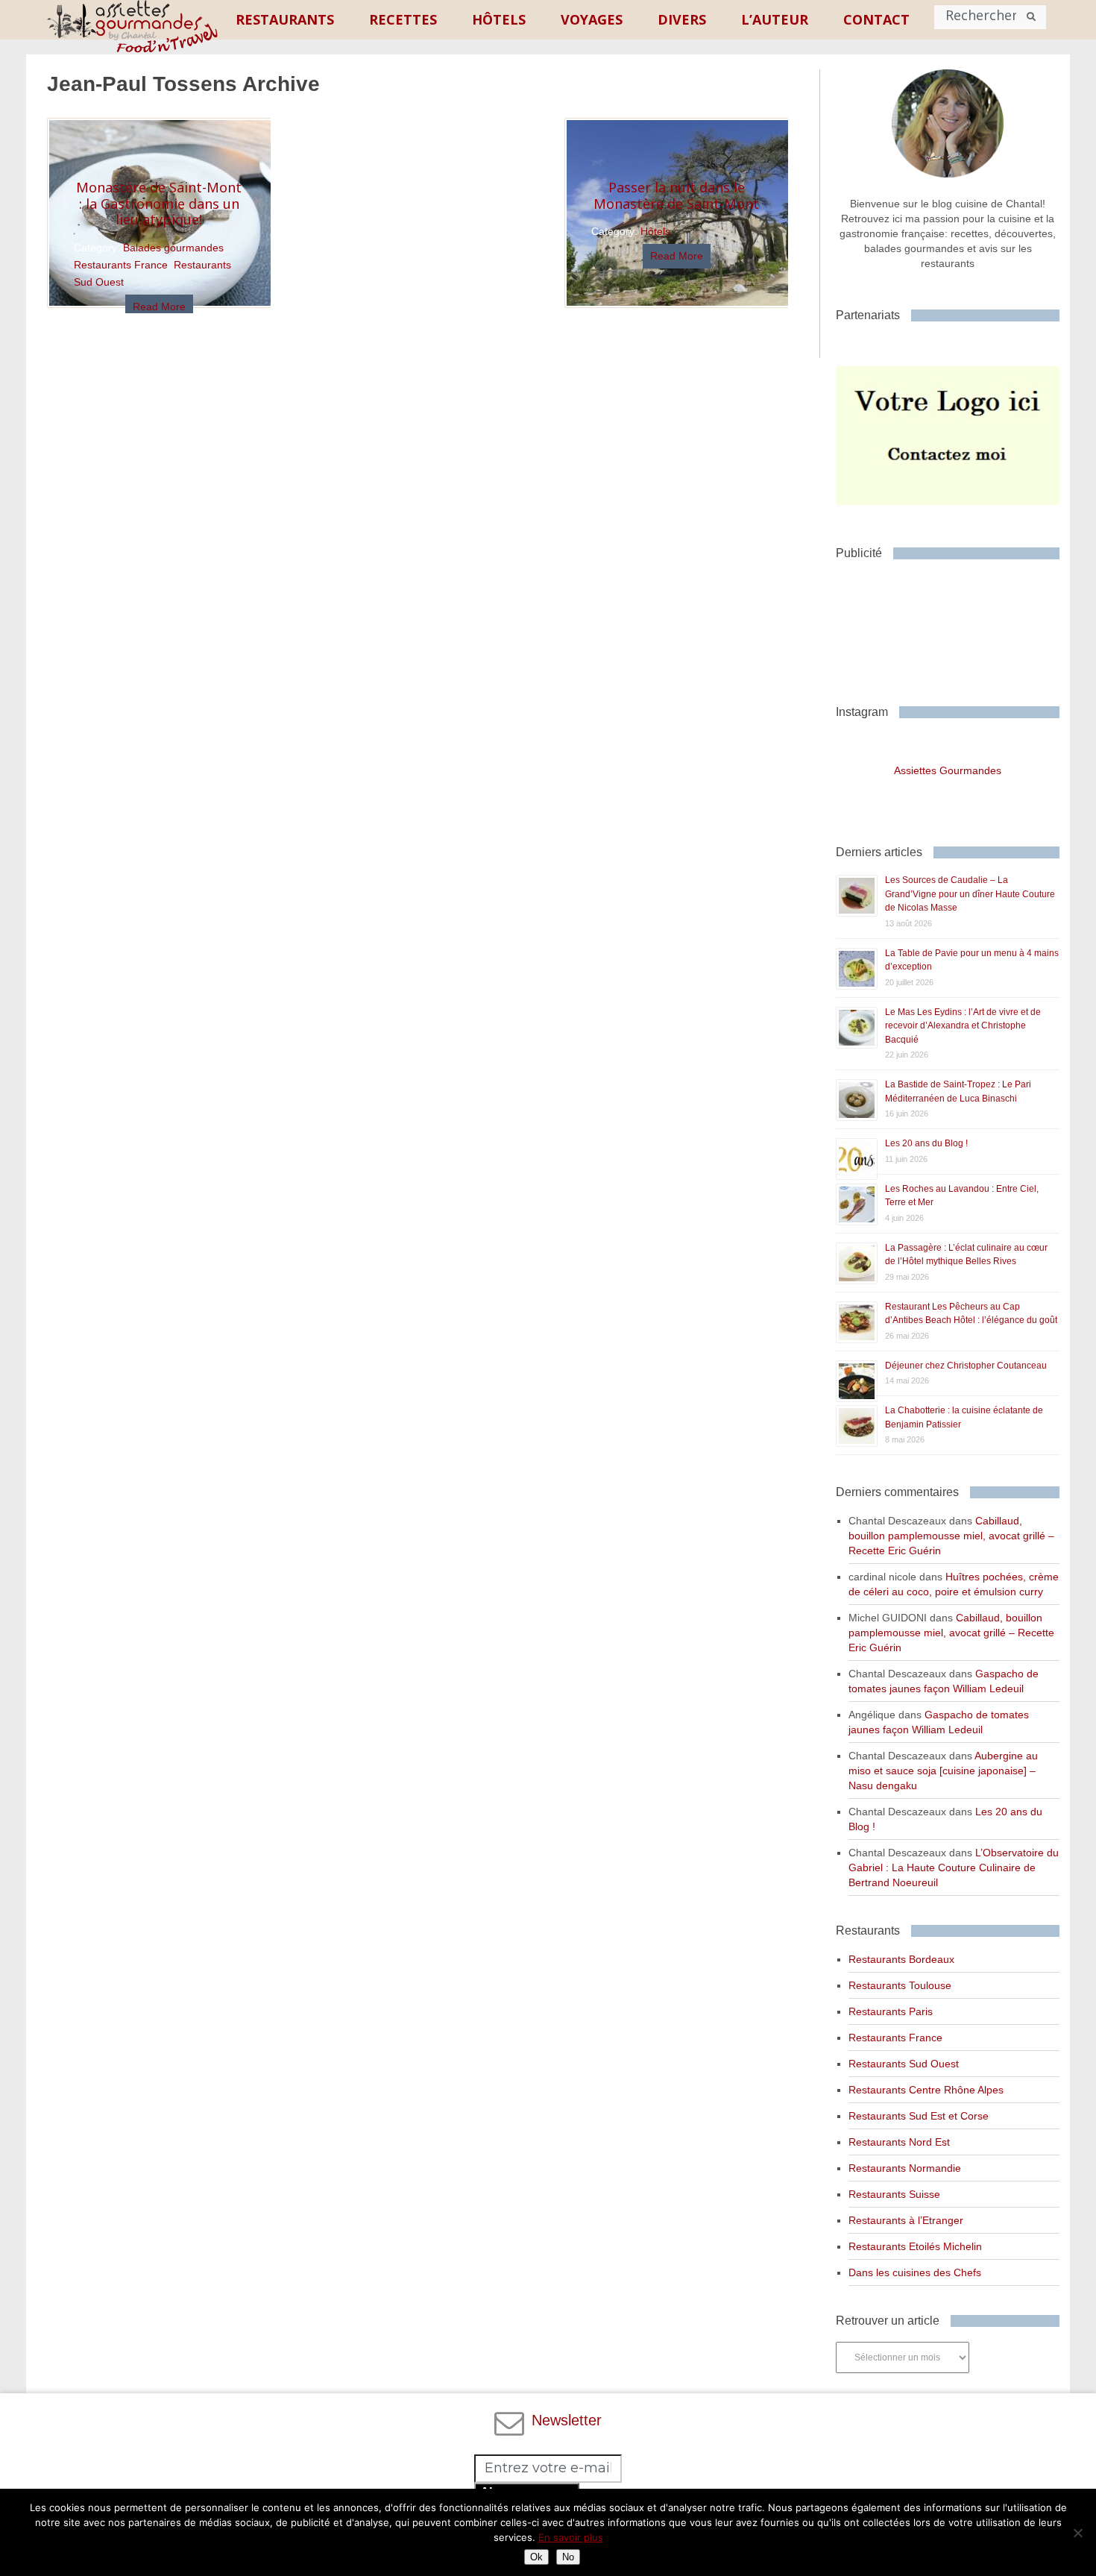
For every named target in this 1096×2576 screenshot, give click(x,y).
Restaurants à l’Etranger (906, 2220)
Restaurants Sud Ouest (904, 2064)
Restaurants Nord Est (899, 2142)
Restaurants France (121, 265)
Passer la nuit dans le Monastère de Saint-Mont (676, 195)
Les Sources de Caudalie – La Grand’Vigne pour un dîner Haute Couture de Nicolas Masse (970, 894)
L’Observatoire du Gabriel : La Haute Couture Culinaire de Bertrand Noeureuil (954, 1867)
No (568, 2557)
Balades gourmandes (173, 248)
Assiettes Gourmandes (948, 770)
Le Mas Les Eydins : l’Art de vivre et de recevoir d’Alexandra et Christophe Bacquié (963, 1026)
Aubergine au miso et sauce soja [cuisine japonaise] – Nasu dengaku (943, 1771)
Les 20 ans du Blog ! (926, 1143)
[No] (1077, 2533)
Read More (159, 307)
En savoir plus (571, 2537)
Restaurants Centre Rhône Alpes (926, 2090)
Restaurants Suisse (894, 2194)
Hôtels (655, 231)
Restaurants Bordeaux (901, 1959)
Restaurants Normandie (905, 2168)
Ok (536, 2557)
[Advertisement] (955, 626)
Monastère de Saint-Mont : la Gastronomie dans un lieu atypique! (159, 203)
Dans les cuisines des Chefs (915, 2272)
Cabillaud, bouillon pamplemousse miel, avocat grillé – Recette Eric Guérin (951, 1536)
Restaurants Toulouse (900, 1985)
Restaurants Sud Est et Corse (919, 2116)
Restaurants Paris (891, 2011)
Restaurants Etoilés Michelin (915, 2246)
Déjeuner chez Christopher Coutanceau (966, 1366)
